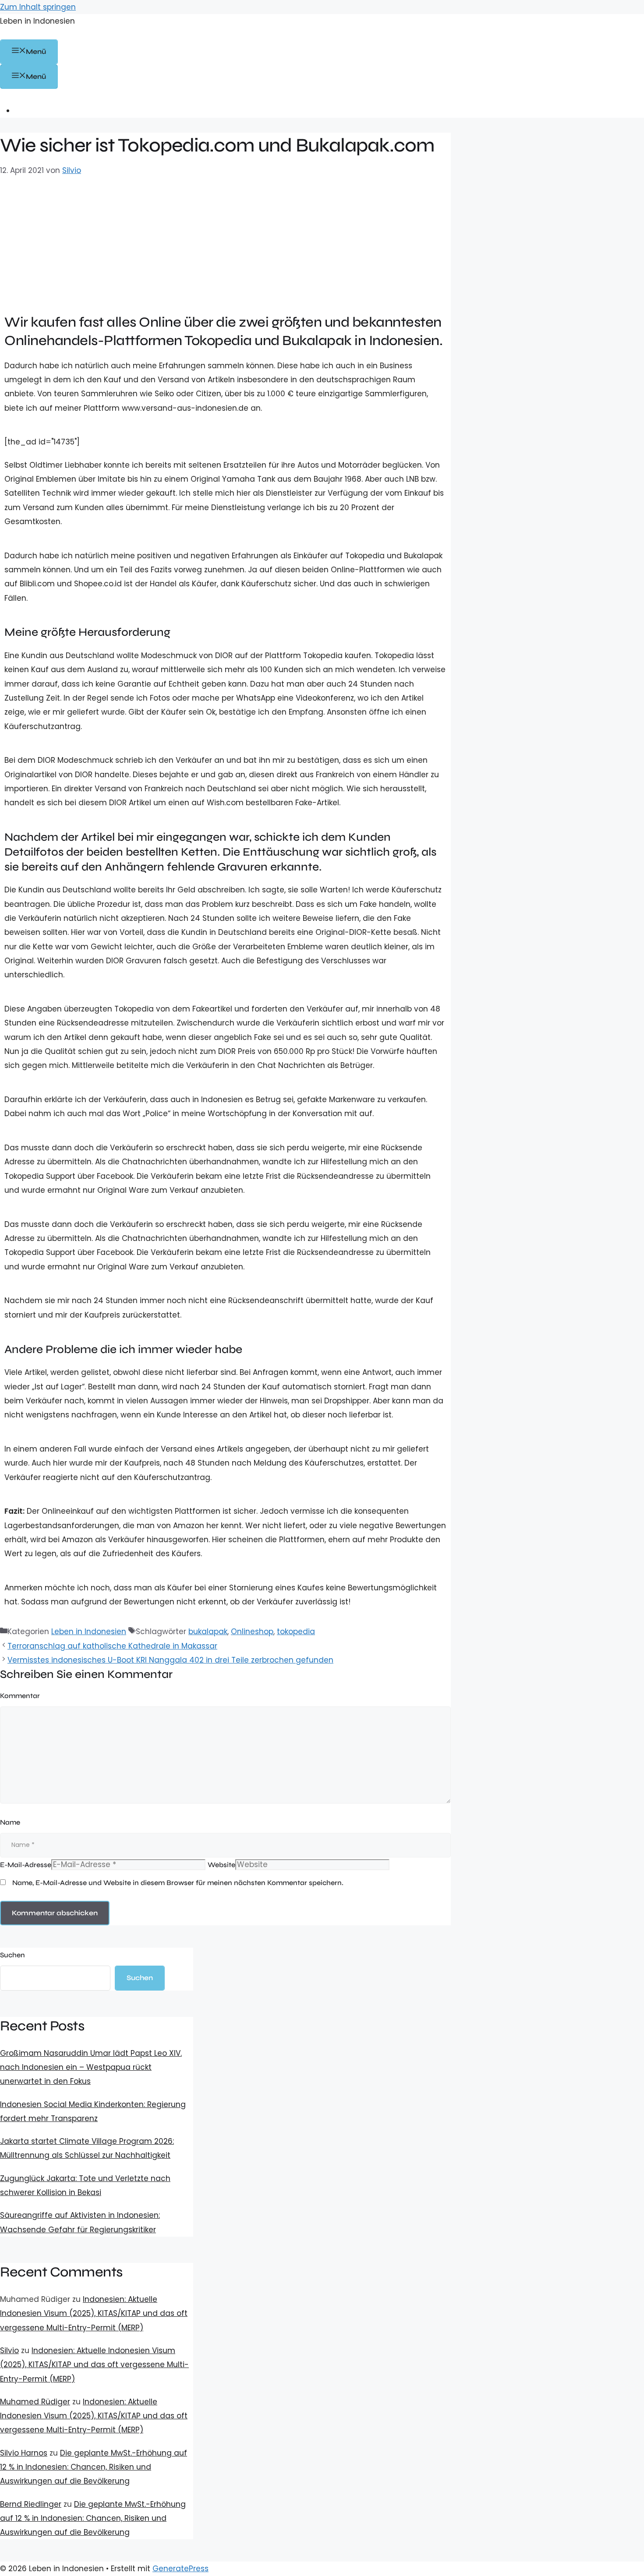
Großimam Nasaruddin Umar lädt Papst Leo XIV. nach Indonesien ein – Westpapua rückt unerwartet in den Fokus (91, 2067)
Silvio (9, 2350)
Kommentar (20, 1696)
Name (10, 1822)
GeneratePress (180, 2569)
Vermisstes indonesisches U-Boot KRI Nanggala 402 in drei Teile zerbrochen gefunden (170, 1660)
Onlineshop (252, 1632)
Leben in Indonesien (37, 21)
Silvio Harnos (24, 2453)
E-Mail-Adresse (26, 1865)
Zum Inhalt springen (38, 7)
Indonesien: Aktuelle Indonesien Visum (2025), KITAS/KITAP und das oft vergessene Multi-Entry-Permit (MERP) (94, 2313)
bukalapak (208, 1632)
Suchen (12, 1955)
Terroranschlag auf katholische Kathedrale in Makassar (112, 1646)
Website (221, 1865)
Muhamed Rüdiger (35, 2402)
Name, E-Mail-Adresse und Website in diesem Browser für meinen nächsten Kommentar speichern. (178, 1883)
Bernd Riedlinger (31, 2504)
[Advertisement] (225, 243)
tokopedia (296, 1632)
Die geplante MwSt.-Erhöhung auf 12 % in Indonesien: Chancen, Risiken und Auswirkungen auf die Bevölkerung (94, 2467)
